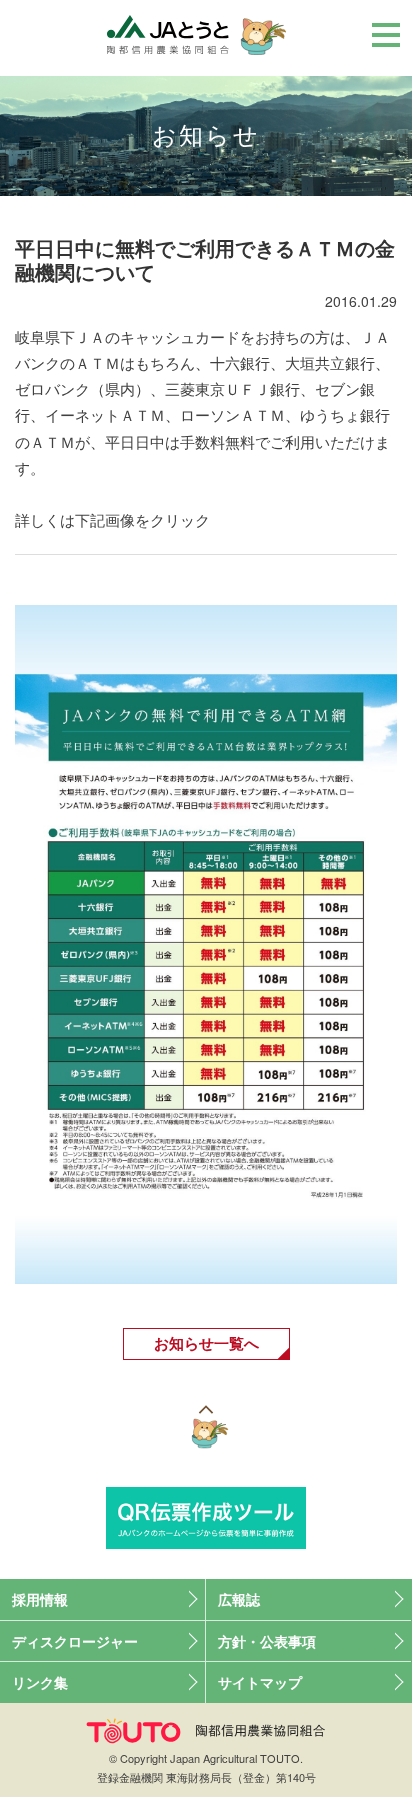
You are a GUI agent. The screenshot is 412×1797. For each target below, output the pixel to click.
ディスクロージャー (75, 1641)
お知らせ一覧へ (206, 1343)
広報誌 (239, 1599)
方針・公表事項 (267, 1641)
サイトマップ (260, 1682)
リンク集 (40, 1682)
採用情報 (40, 1599)
